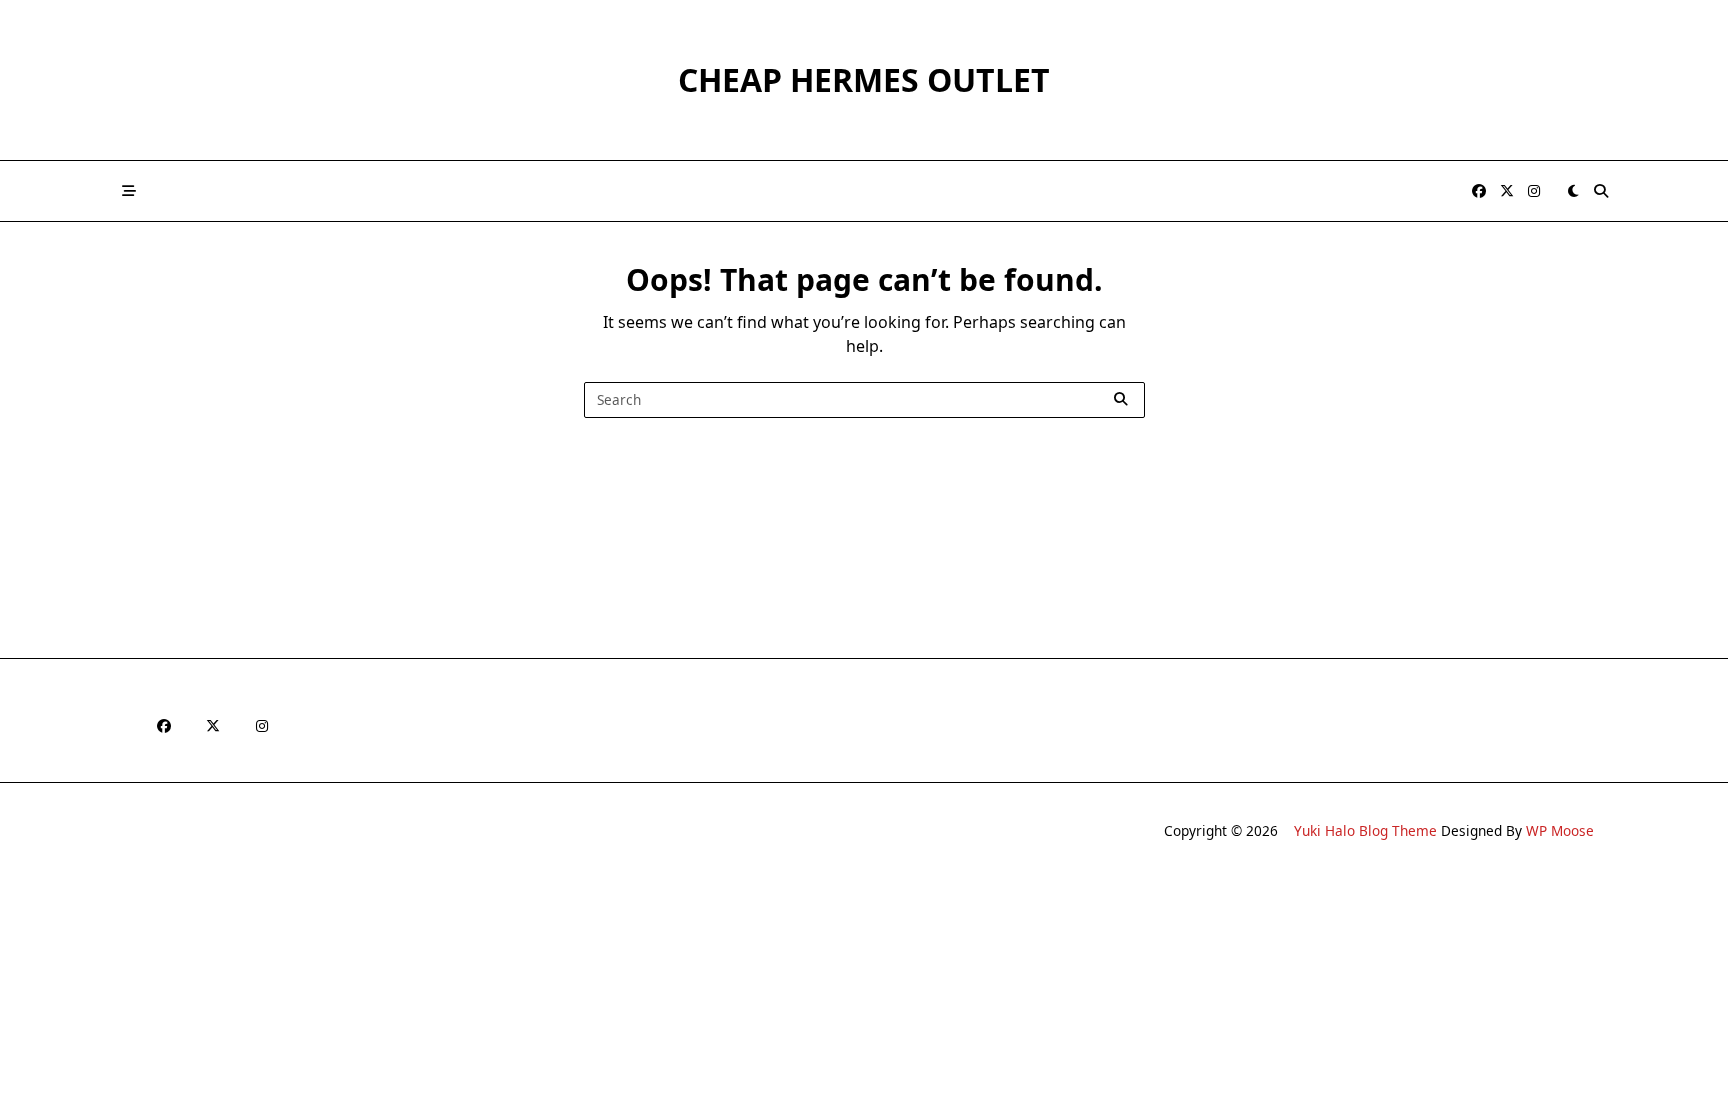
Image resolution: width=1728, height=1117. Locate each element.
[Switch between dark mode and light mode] (1573, 191)
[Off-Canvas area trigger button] (129, 191)
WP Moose (1560, 830)
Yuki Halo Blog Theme (1365, 830)
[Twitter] (1507, 191)
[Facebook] (1479, 191)
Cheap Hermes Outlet (864, 79)
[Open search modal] (1601, 191)
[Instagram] (1534, 191)
